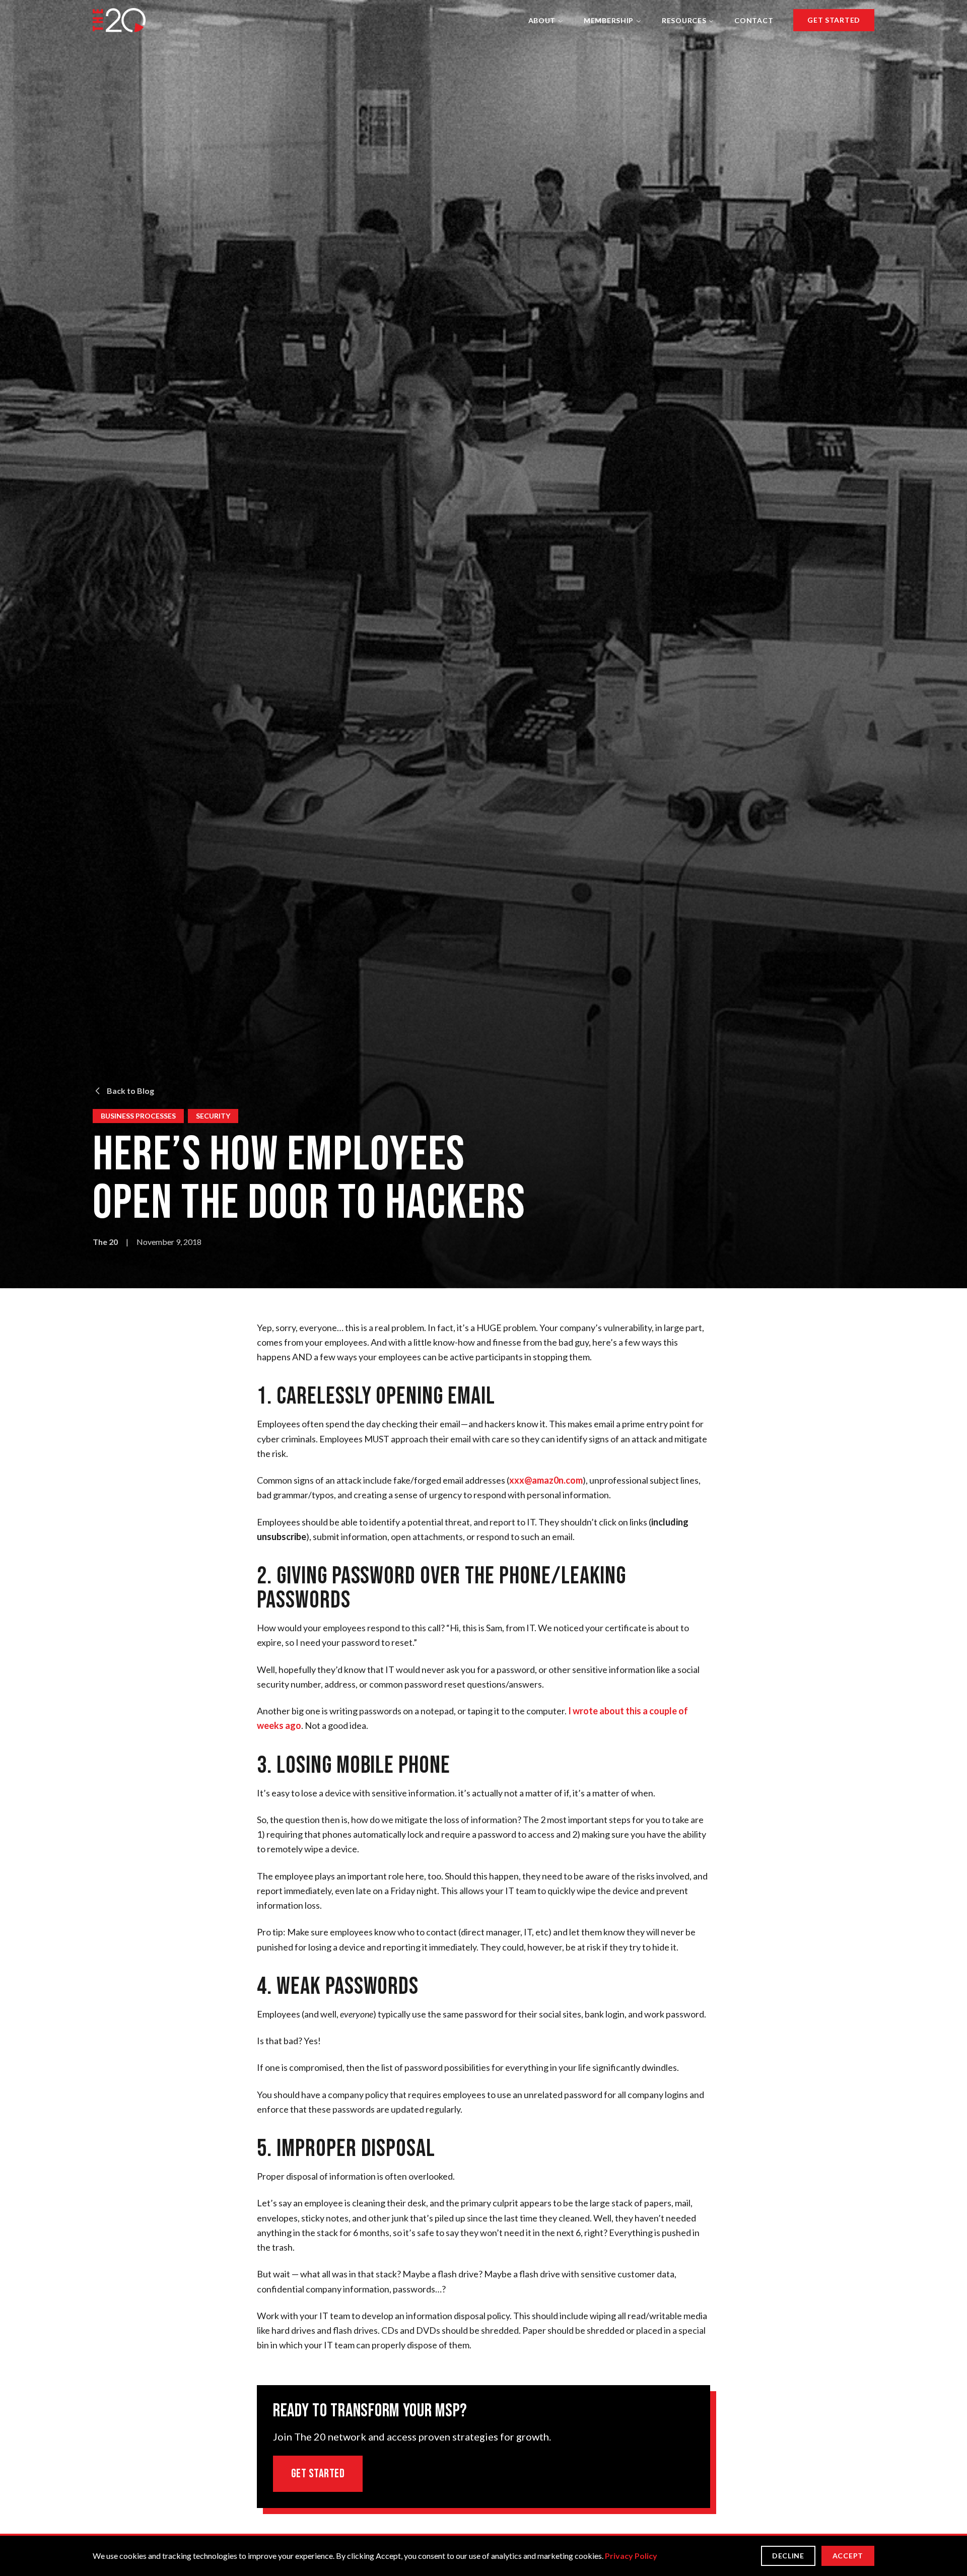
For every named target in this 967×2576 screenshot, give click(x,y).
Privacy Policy (631, 2556)
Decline (788, 2556)
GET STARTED (834, 20)
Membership (609, 20)
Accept (848, 2556)
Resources (684, 20)
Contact (754, 20)
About (542, 20)
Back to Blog (130, 1091)
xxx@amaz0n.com (546, 1480)
